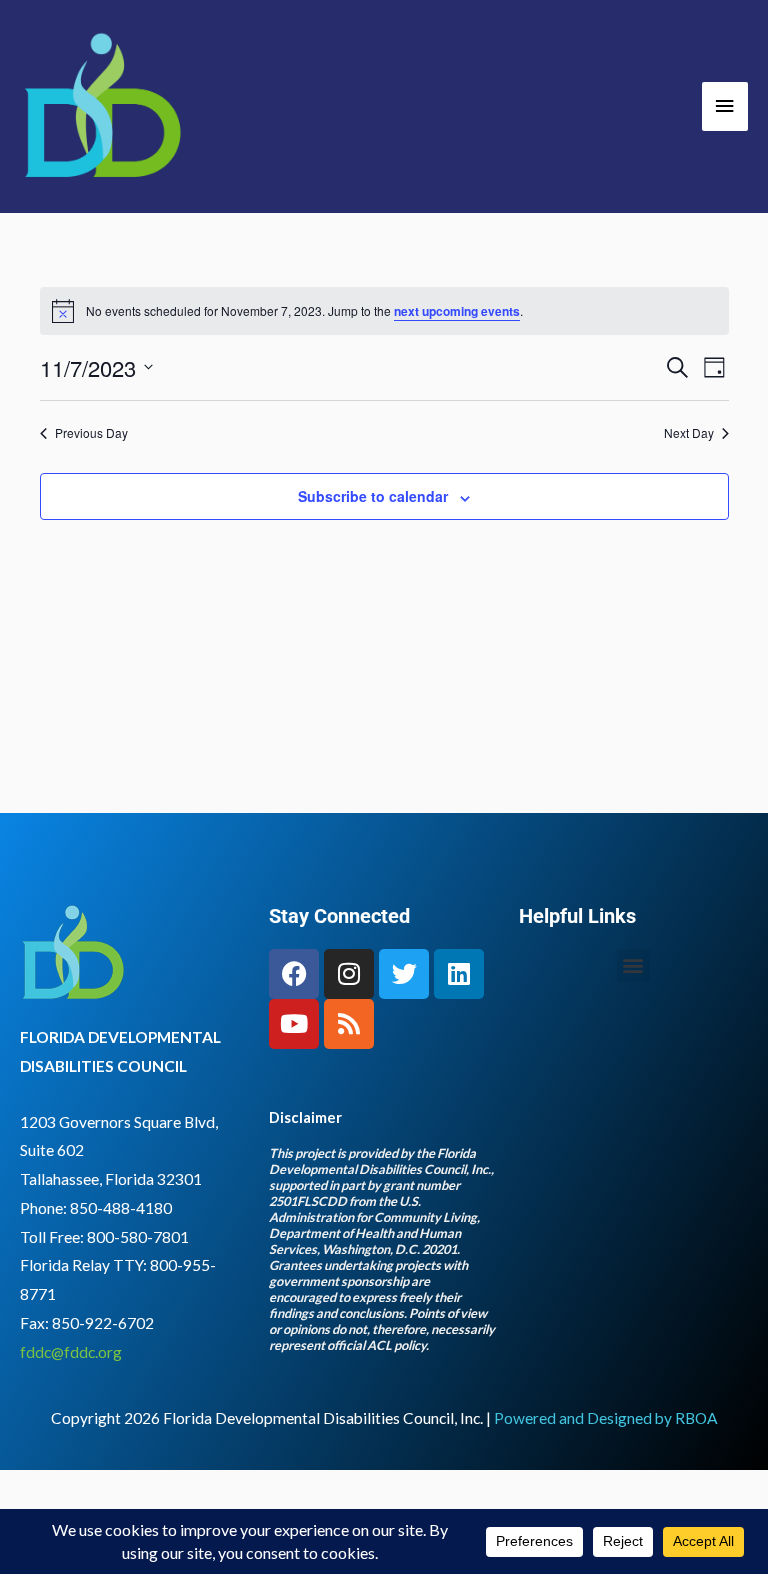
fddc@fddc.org (71, 1352)
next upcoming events (457, 311)
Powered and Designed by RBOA (606, 1418)
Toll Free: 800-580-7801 (104, 1237)
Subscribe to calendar (373, 496)
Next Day (689, 433)
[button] (633, 965)
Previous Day (91, 433)
